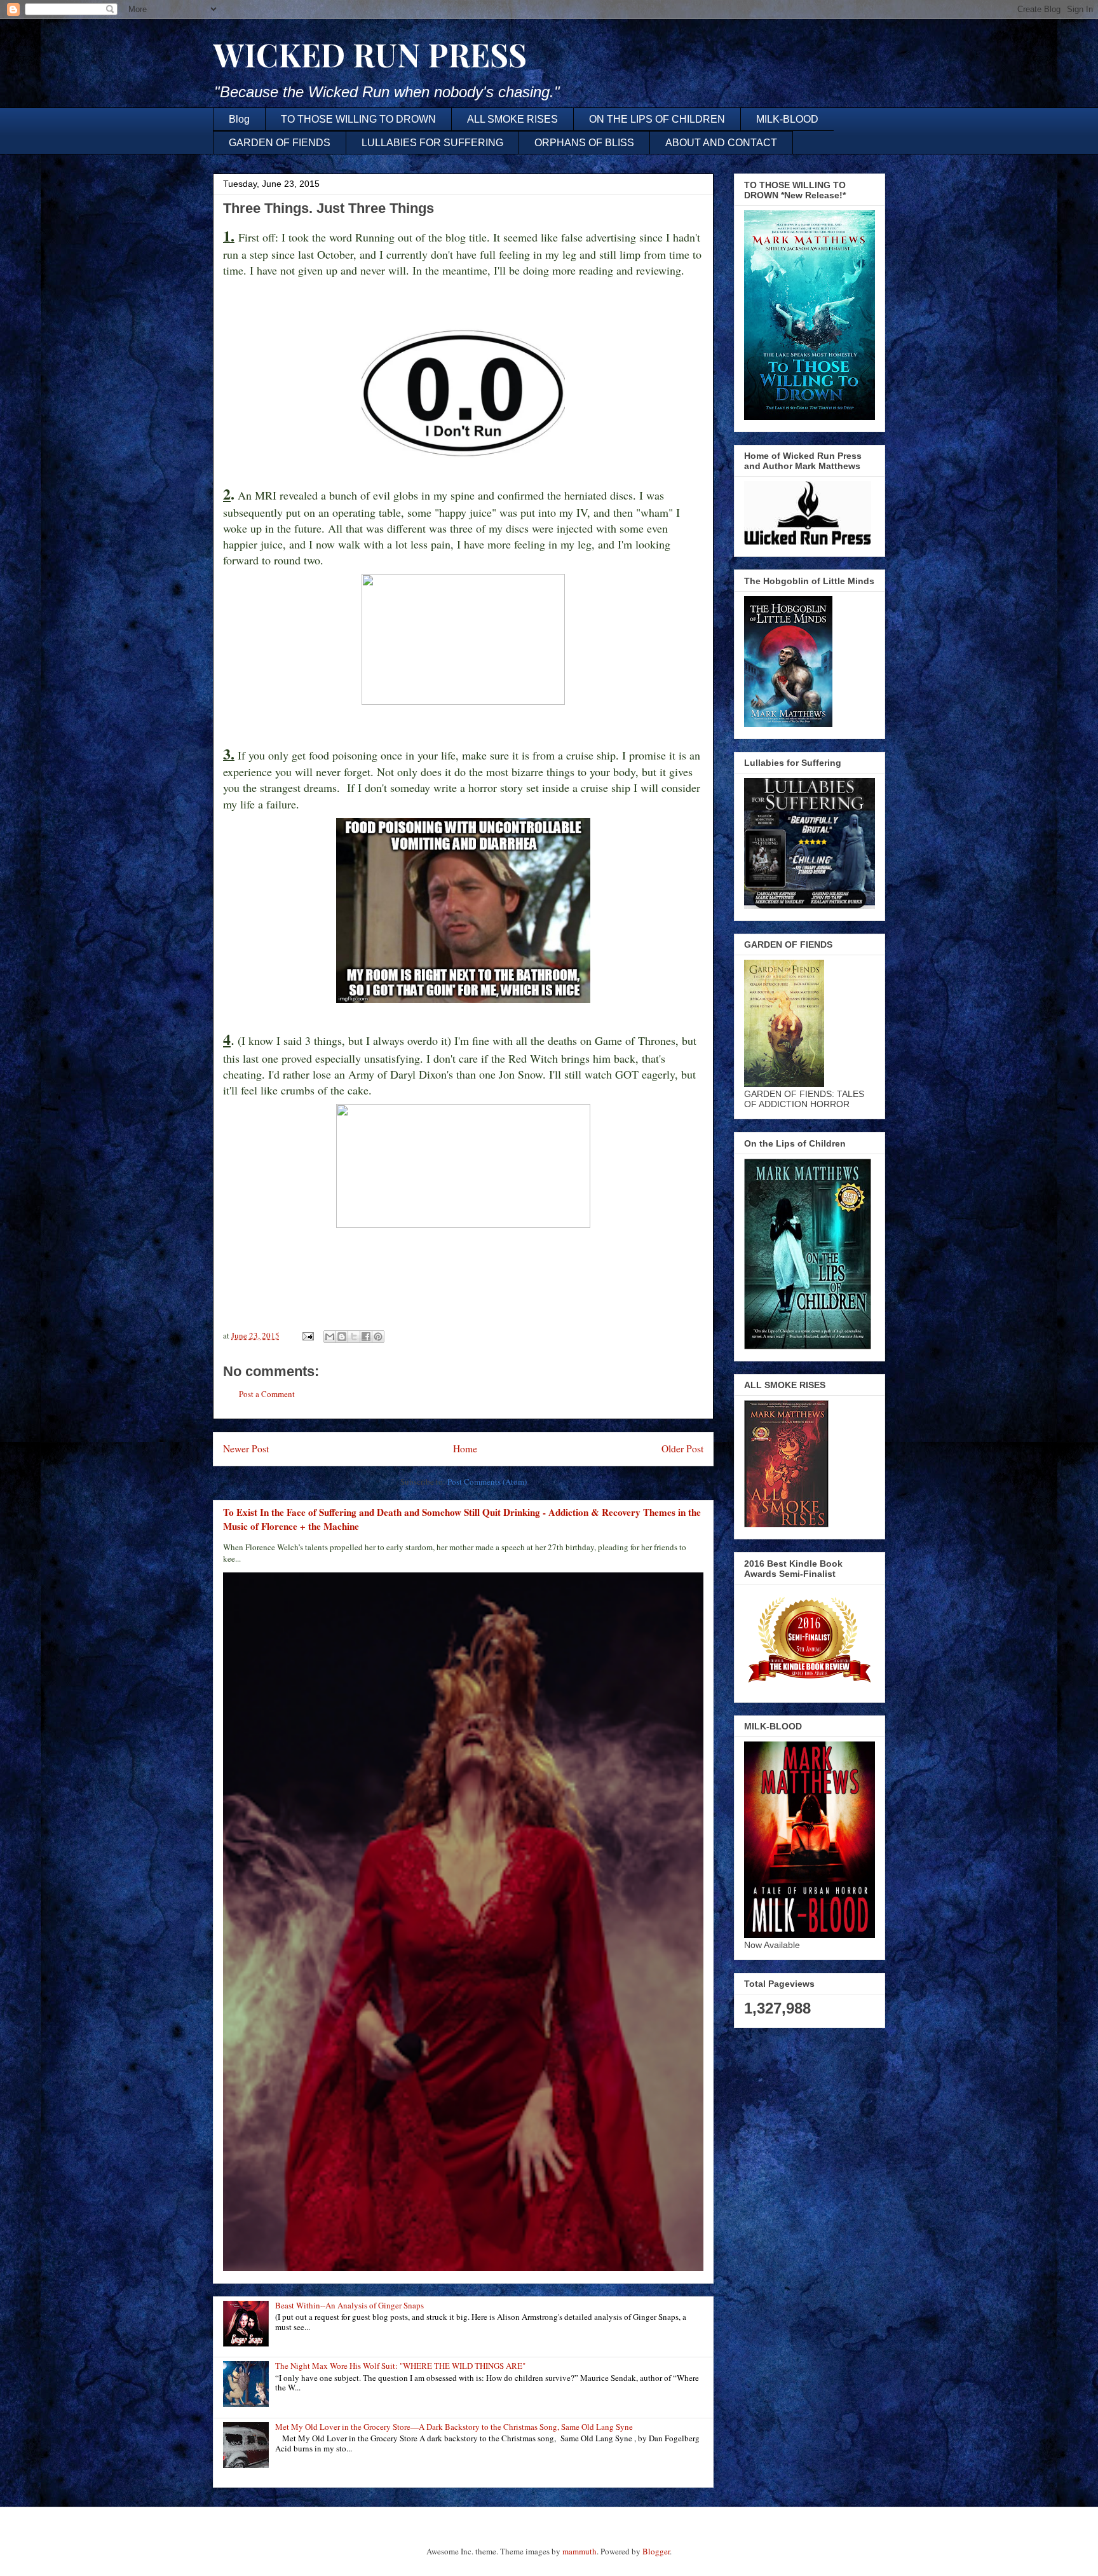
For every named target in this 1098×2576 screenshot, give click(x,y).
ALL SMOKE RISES (512, 119)
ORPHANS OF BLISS (584, 143)
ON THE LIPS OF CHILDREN (657, 119)
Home (465, 1448)
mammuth (579, 2551)
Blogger (656, 2551)
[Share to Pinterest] (378, 1337)
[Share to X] (354, 1337)
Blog (239, 119)
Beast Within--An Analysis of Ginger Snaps (349, 2305)
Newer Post (246, 1448)
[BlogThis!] (342, 1337)
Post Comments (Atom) (487, 1482)
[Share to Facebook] (366, 1337)
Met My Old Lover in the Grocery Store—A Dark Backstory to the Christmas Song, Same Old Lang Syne (454, 2427)
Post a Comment (267, 1394)
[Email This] (330, 1337)
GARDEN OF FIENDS (280, 143)
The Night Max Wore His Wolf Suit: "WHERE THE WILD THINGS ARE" (400, 2366)
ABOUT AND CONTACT (721, 143)
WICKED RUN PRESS (370, 54)
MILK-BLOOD (787, 119)
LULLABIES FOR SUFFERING (432, 143)
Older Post (682, 1448)
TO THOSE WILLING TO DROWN (358, 119)
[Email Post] (307, 1335)
